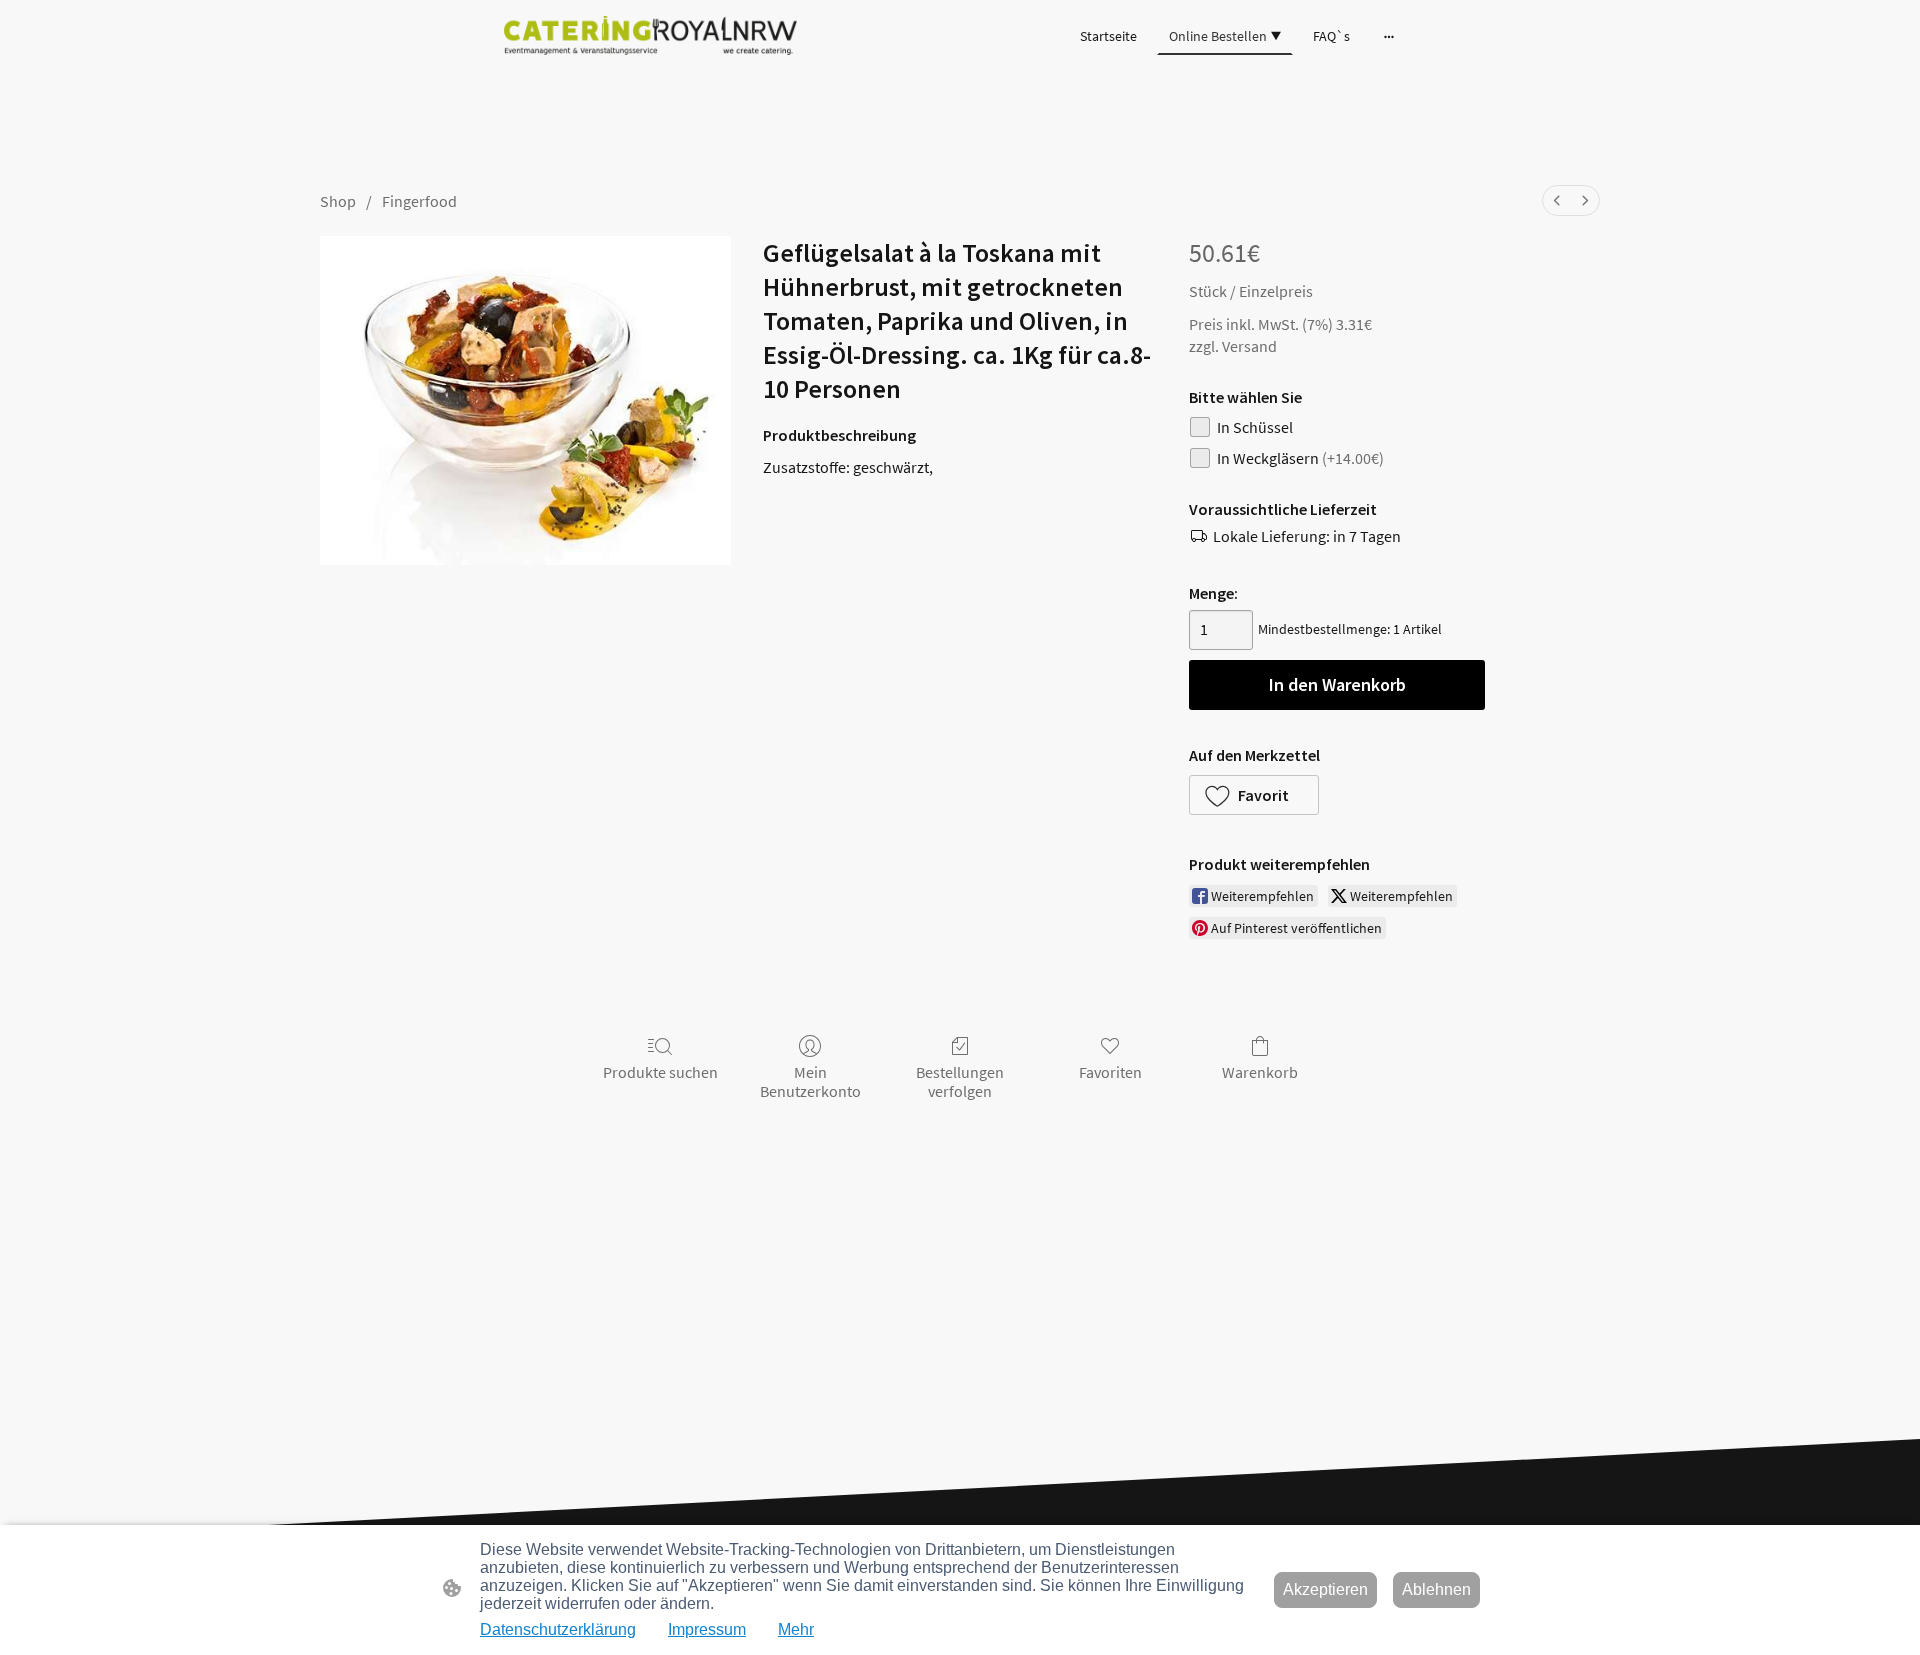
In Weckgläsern (1300, 458)
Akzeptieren (1325, 1589)
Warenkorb (1260, 1072)
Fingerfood (419, 201)
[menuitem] (1557, 200)
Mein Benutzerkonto (810, 1081)
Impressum (707, 1629)
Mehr (796, 1629)
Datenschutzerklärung (558, 1629)
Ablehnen (1436, 1589)
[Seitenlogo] (650, 35)
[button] (1254, 795)
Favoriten (1110, 1072)
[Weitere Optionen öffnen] (1389, 36)
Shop (338, 201)
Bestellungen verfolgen (960, 1081)
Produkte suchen (660, 1072)
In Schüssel (1255, 427)
